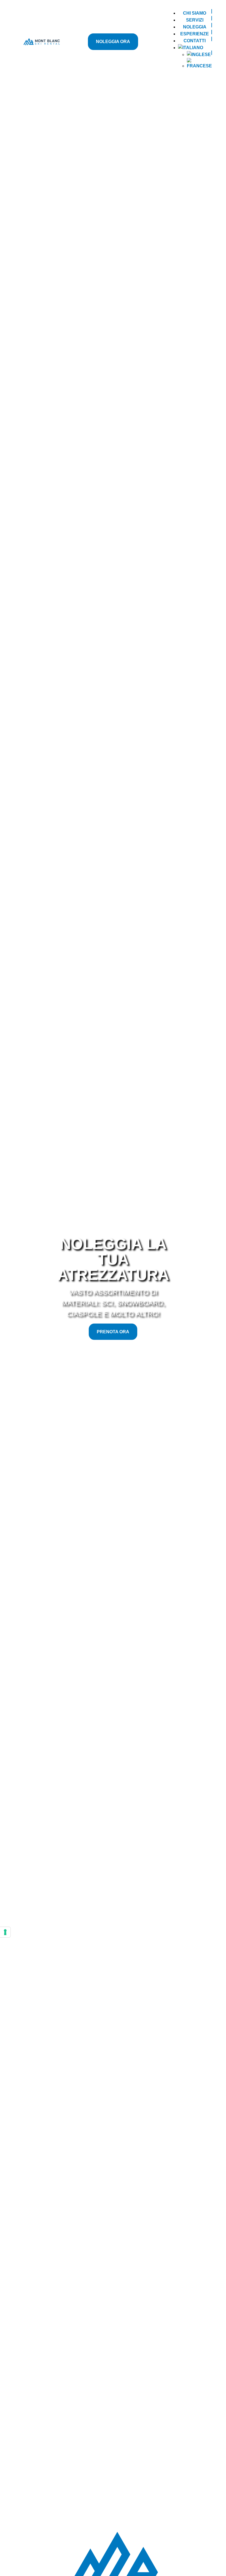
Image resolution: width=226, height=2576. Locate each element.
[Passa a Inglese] (199, 55)
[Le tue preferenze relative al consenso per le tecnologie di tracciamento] (5, 1932)
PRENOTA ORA (113, 1332)
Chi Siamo (195, 13)
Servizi (195, 20)
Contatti (195, 41)
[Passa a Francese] (199, 64)
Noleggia (195, 27)
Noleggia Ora (113, 42)
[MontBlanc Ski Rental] (42, 42)
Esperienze (195, 34)
